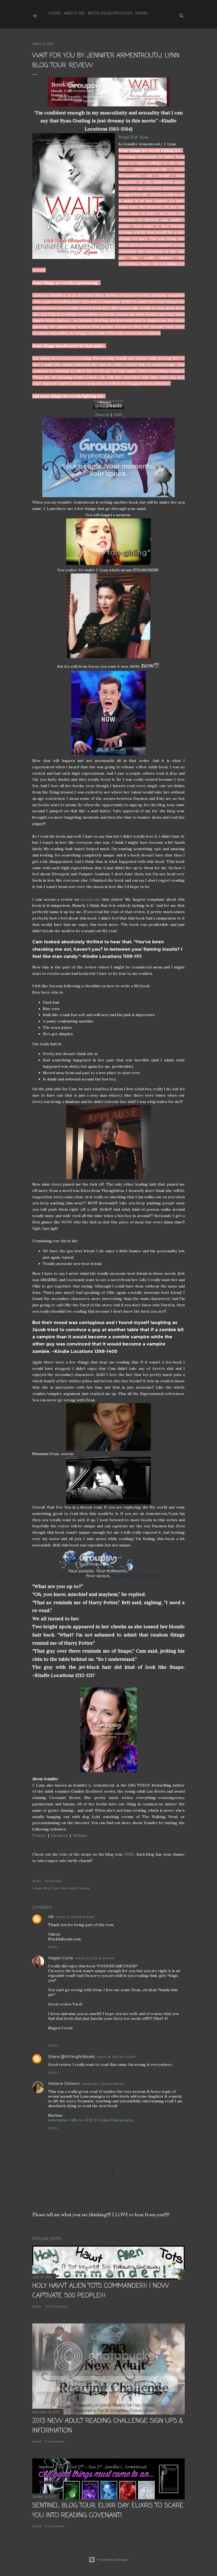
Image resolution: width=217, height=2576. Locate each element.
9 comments (55, 2526)
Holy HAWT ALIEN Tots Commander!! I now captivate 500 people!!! (101, 2291)
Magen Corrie (61, 1958)
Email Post (53, 1881)
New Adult (69, 1888)
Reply (53, 1947)
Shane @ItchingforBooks (71, 2057)
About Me (74, 13)
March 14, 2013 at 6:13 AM (75, 1917)
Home (55, 13)
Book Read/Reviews (110, 13)
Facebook (60, 1835)
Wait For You (134, 137)
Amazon (102, 415)
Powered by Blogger (113, 2559)
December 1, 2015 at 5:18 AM (103, 2084)
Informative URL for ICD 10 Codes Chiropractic (91, 2120)
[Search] (182, 15)
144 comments (56, 2306)
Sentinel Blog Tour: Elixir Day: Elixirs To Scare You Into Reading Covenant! (108, 2511)
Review (84, 1888)
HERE (129, 1854)
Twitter (39, 1835)
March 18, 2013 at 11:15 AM (116, 2057)
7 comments (55, 2441)
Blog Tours (51, 1888)
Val (51, 1917)
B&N (118, 415)
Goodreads (91, 899)
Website (80, 1835)
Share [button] (37, 1881)
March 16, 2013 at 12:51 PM (95, 1958)
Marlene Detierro (64, 2084)
